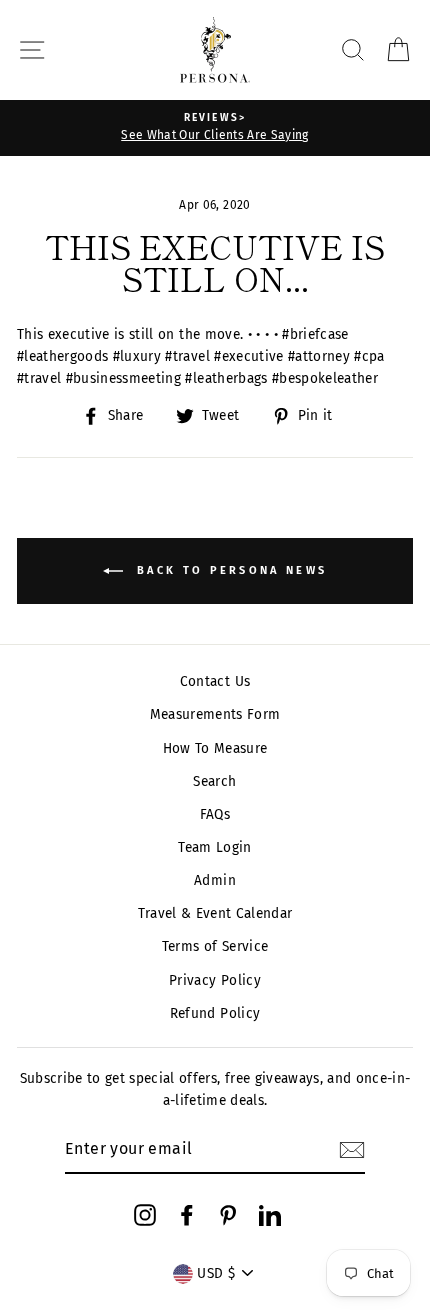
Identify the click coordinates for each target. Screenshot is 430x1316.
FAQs (215, 814)
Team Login (214, 847)
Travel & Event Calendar (215, 913)
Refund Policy (215, 1013)
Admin (215, 880)
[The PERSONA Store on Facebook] (187, 1215)
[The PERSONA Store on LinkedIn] (270, 1215)
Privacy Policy (215, 980)
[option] (215, 128)
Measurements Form (215, 714)
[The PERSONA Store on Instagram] (145, 1215)
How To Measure (215, 748)
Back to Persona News (229, 570)
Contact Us (215, 681)
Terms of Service (215, 946)
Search (214, 781)
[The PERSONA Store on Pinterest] (228, 1215)
